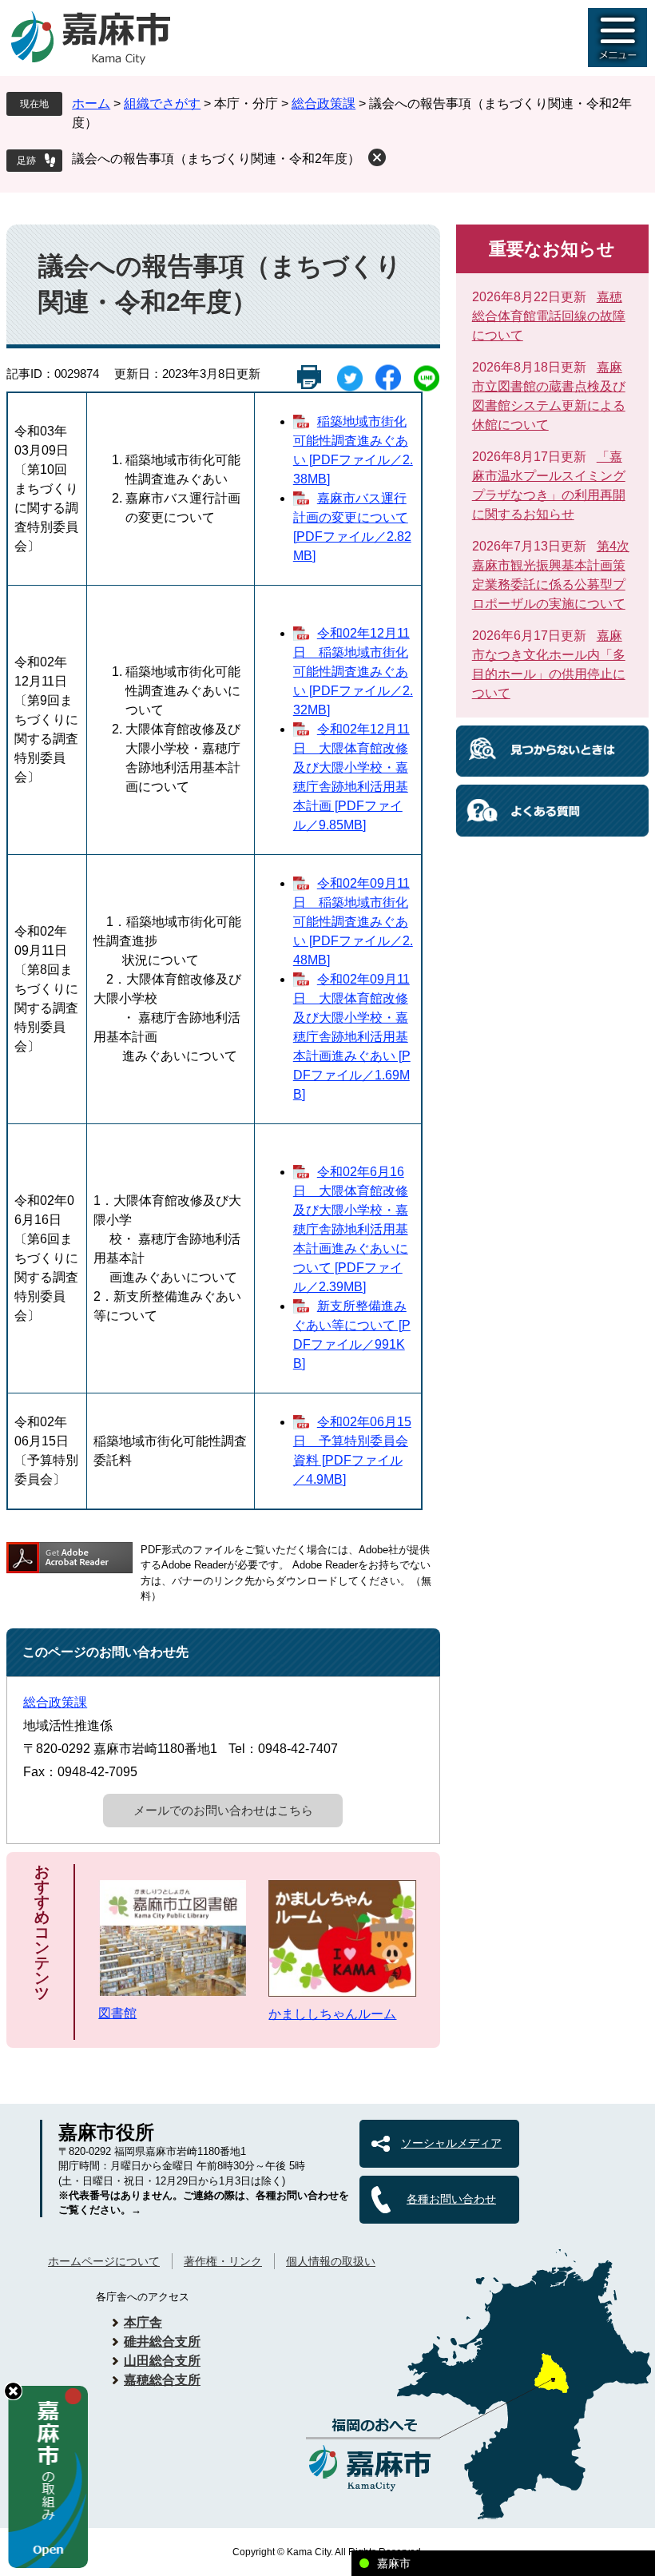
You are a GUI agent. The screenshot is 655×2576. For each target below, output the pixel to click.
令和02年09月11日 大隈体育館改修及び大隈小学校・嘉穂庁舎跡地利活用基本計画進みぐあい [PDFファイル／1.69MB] (352, 1037)
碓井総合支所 (162, 2341)
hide (13, 2391)
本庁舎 (143, 2322)
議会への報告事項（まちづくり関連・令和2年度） (216, 159)
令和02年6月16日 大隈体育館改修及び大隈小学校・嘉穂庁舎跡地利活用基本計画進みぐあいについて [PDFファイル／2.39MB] (351, 1229)
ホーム (91, 103)
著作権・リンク (223, 2261)
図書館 (117, 2013)
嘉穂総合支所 (162, 2380)
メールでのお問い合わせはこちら (223, 1810)
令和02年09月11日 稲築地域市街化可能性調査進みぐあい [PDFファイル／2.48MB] (353, 922)
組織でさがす (162, 103)
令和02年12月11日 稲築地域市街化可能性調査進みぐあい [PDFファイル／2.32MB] (353, 672)
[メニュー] (617, 38)
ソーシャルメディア (451, 2143)
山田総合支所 (162, 2361)
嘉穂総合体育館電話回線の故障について (549, 316)
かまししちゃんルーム (332, 2014)
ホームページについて (104, 2261)
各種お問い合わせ (451, 2199)
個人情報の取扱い (331, 2261)
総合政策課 (324, 103)
